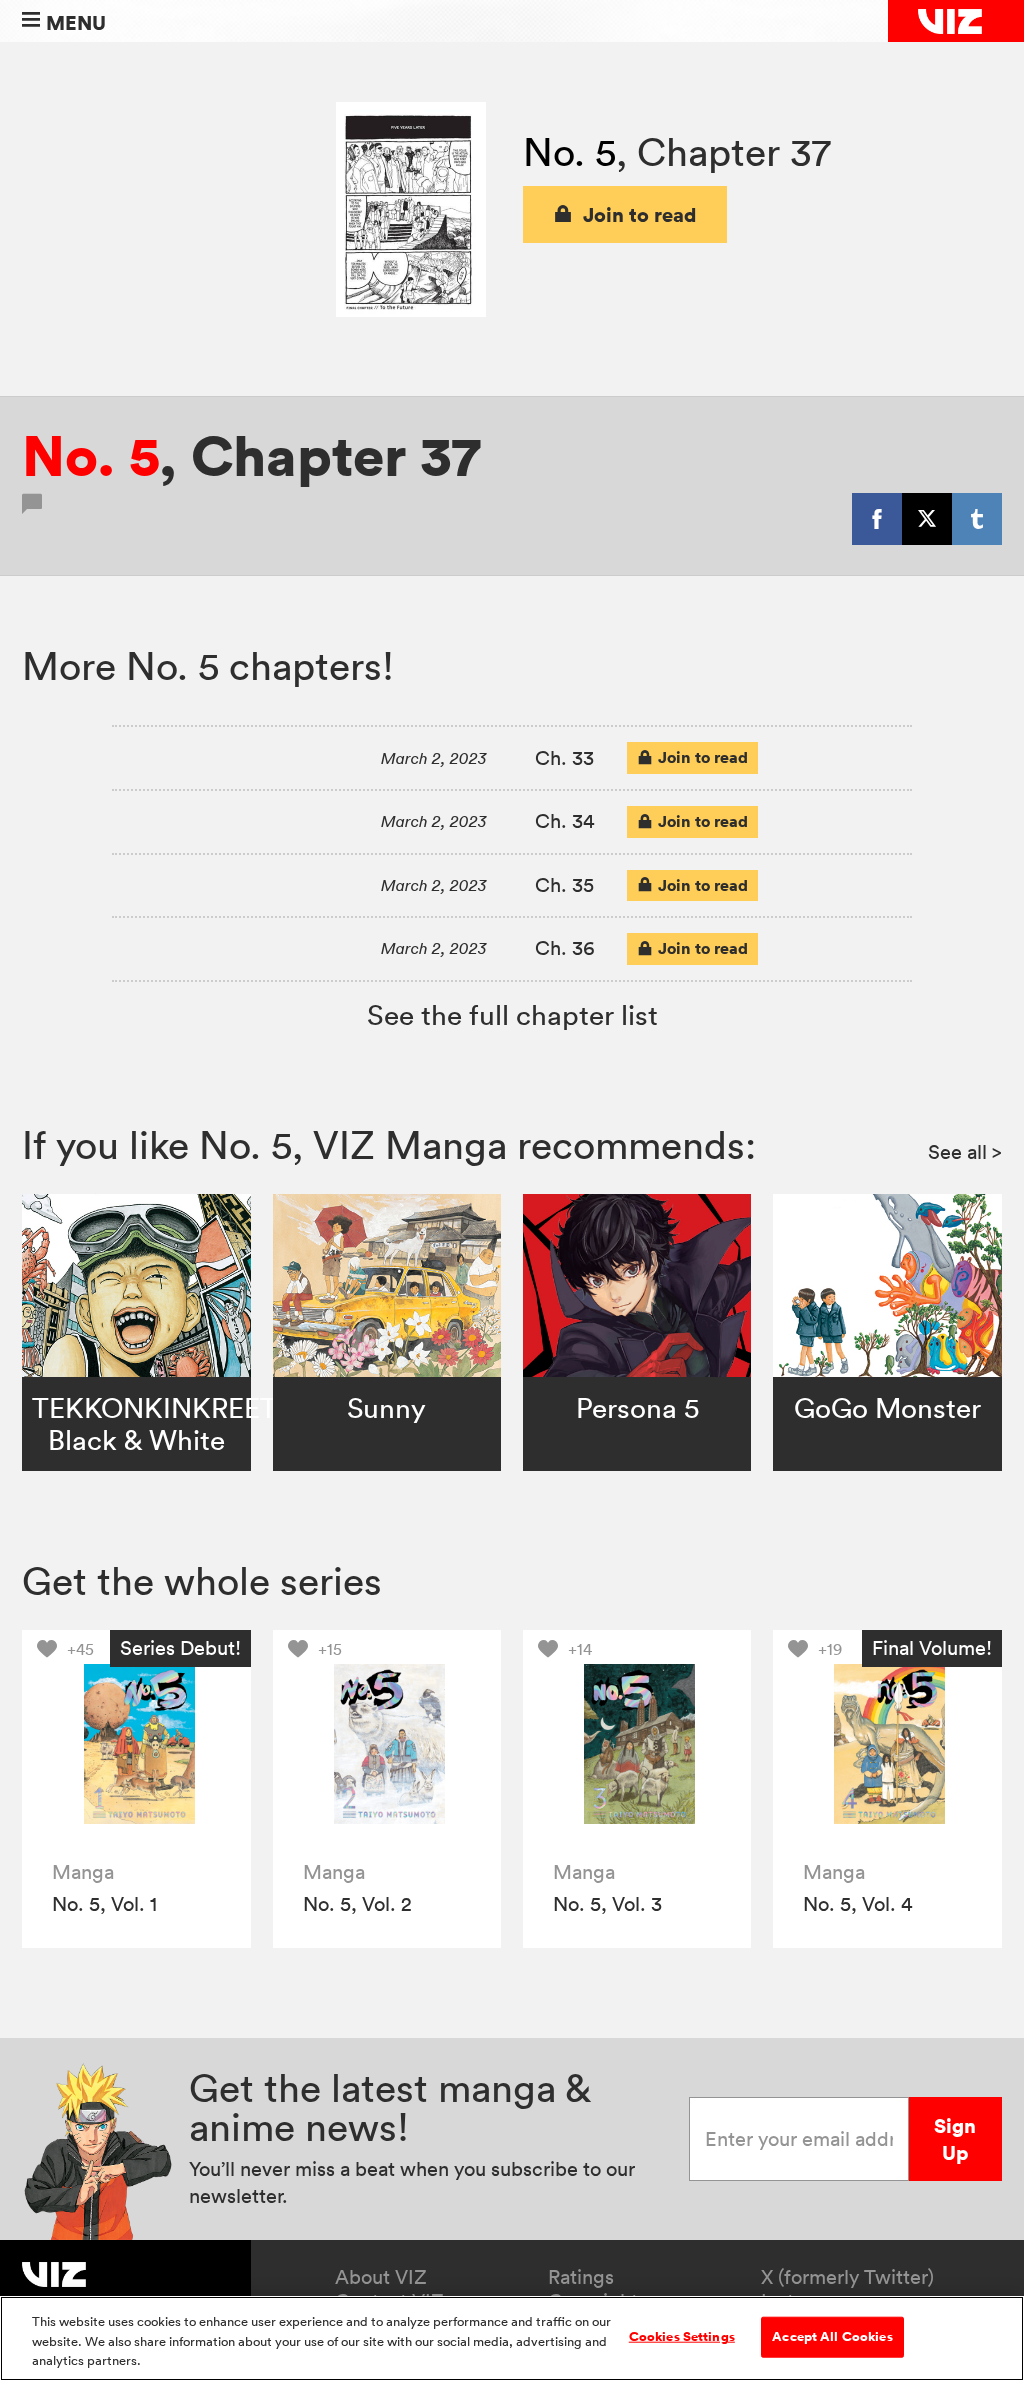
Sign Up (955, 2139)
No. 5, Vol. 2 (357, 1904)
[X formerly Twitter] (927, 519)
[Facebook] (877, 519)
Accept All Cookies (832, 2336)
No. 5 (569, 151)
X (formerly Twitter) (847, 2277)
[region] (512, 2338)
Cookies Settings (682, 2336)
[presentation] (136, 1744)
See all (965, 1152)
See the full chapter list (512, 1015)
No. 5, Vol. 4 (857, 1904)
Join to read (640, 214)
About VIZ (381, 2277)
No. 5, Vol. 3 (607, 1904)
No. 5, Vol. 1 (104, 1904)
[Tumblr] (977, 519)
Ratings (581, 2277)
